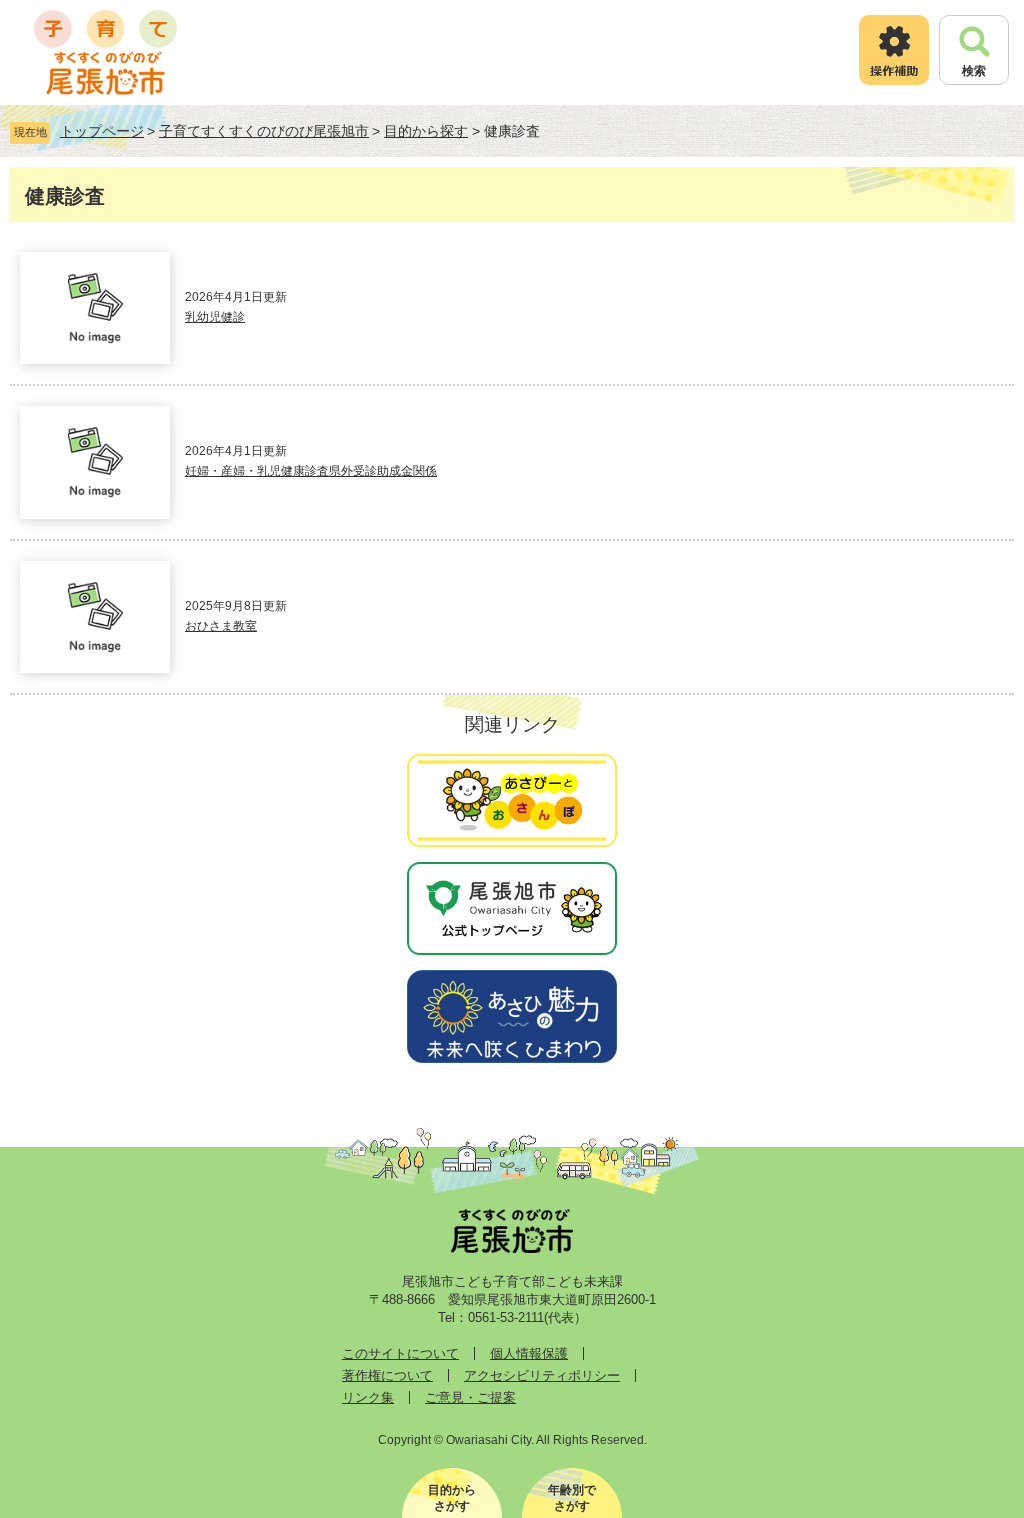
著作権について (387, 1375)
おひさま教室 (221, 626)
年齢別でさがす (572, 1498)
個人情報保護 (529, 1353)
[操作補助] (894, 50)
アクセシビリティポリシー (542, 1375)
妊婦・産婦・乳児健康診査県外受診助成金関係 (311, 471)
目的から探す (426, 131)
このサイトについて (400, 1353)
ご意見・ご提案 (470, 1397)
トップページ (102, 131)
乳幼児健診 (215, 317)
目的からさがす (452, 1498)
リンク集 (368, 1397)
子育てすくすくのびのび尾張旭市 (264, 131)
